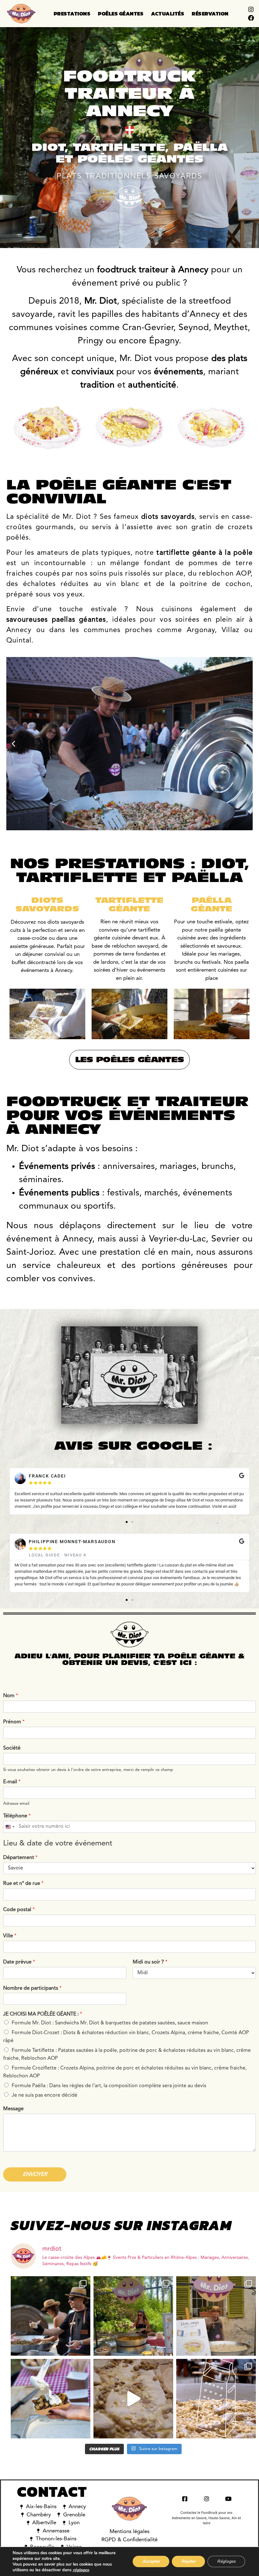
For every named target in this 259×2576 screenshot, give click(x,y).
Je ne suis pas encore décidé (45, 2095)
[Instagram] (251, 9)
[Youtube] (228, 2499)
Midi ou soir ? (150, 1962)
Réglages (226, 2561)
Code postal (19, 1910)
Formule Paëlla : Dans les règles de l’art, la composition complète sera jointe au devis (109, 2086)
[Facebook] (251, 18)
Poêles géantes (121, 14)
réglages (81, 2570)
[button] (13, 744)
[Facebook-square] (185, 2499)
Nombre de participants (32, 1988)
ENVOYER (35, 2174)
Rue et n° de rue (23, 1884)
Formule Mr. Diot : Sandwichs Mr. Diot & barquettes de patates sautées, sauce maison (110, 2023)
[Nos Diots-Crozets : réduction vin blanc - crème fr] (216, 2399)
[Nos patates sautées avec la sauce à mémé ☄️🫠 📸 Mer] (51, 2399)
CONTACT (52, 2492)
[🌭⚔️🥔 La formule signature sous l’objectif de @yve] (51, 2316)
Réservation (210, 14)
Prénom (14, 1722)
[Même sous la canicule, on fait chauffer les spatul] (133, 2316)
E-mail (12, 1782)
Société (12, 1748)
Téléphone (17, 1816)
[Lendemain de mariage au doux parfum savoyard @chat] (216, 2316)
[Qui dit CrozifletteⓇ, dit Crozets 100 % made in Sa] (133, 2399)
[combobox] (10, 1827)
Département (20, 1858)
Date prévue (19, 1962)
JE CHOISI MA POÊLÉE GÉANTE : (43, 2014)
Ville (10, 1936)
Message (13, 2109)
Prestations (72, 14)
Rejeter (188, 2561)
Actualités (168, 14)
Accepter (151, 2561)
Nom (11, 1696)
